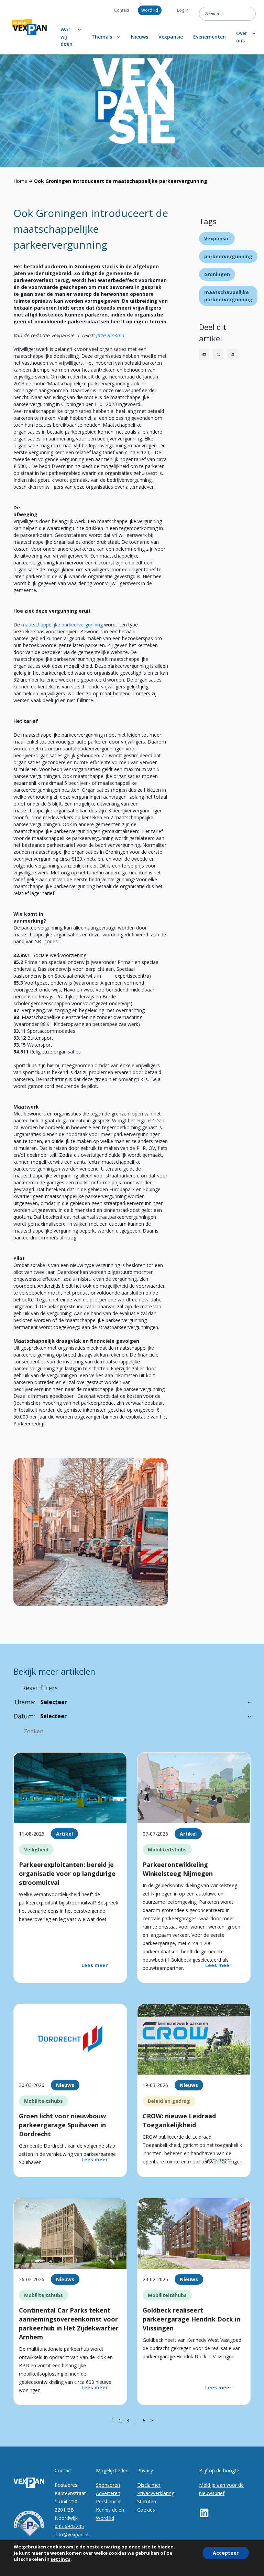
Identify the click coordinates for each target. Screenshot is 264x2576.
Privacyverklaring (156, 2493)
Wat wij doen (67, 37)
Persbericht (108, 2501)
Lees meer (95, 1965)
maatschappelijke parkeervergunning (62, 625)
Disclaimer (149, 2485)
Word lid (150, 10)
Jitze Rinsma (110, 335)
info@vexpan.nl (71, 2535)
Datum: (24, 1716)
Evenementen (210, 37)
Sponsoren (108, 2485)
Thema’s (102, 37)
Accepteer (226, 2553)
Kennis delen (110, 2510)
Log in (183, 10)
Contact (122, 10)
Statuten (147, 2501)
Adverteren (108, 2493)
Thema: (24, 1702)
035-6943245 (69, 2526)
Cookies (146, 2510)
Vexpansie (171, 37)
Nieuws (140, 37)
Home (20, 181)
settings (60, 2559)
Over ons (242, 37)
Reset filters (40, 1688)
